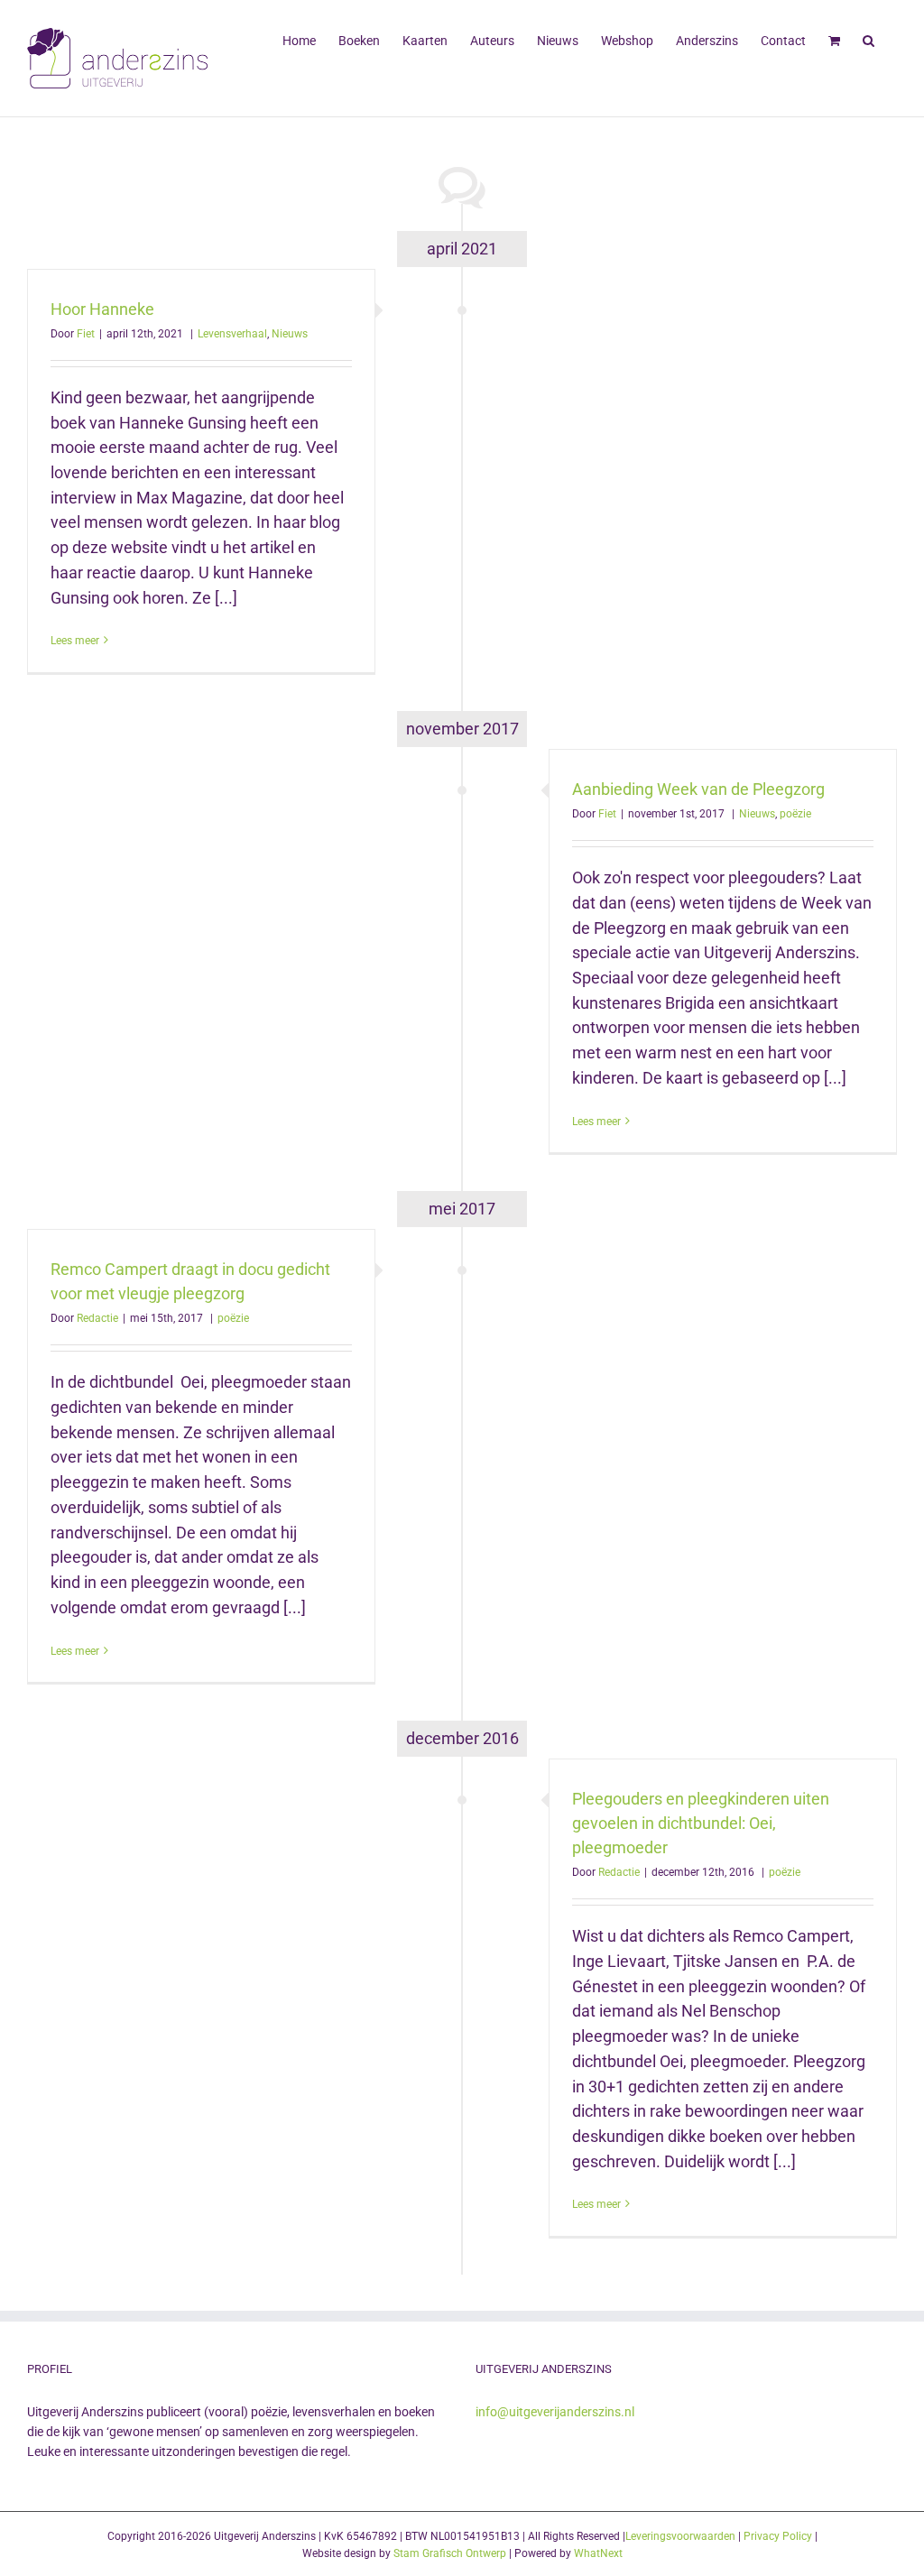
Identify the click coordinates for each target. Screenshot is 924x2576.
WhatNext (598, 2553)
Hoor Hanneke (102, 309)
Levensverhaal (232, 334)
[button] (869, 39)
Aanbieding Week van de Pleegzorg (698, 789)
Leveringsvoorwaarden (680, 2536)
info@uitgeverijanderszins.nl (555, 2412)
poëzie (795, 814)
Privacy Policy (778, 2536)
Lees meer (75, 641)
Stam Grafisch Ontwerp (450, 2553)
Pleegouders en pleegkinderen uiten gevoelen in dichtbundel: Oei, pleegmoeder (701, 1823)
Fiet (86, 334)
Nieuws (290, 334)
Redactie (97, 1318)
